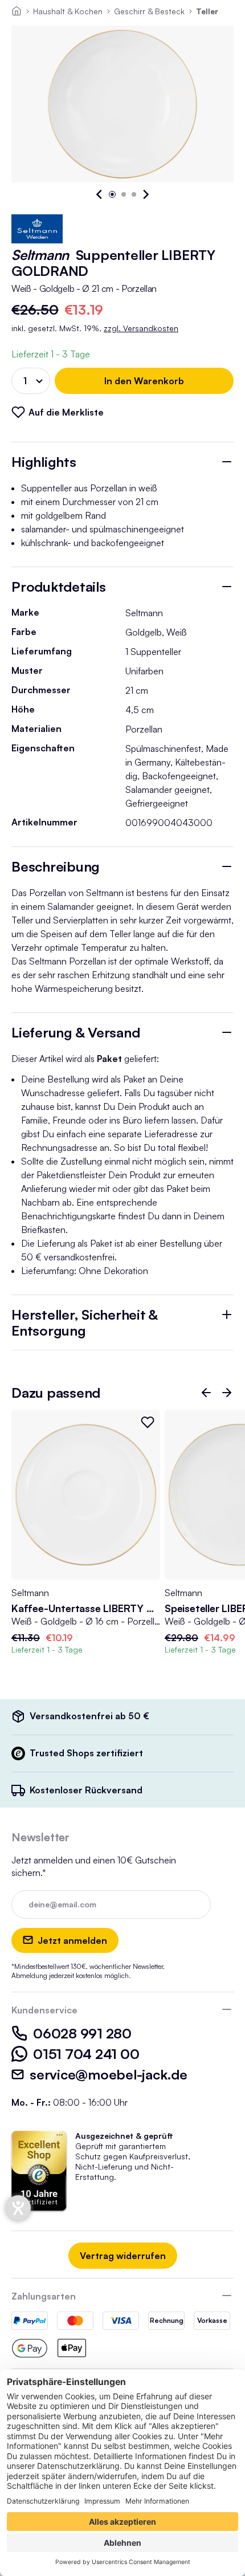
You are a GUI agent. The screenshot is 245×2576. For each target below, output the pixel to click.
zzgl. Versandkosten (141, 328)
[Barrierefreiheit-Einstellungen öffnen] (18, 2208)
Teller (207, 11)
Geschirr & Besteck (149, 11)
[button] (100, 194)
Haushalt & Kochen (68, 11)
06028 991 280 (82, 2033)
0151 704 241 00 (86, 2054)
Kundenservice (44, 2010)
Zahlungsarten (44, 2296)
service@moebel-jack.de (109, 2074)
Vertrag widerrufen (123, 2256)
